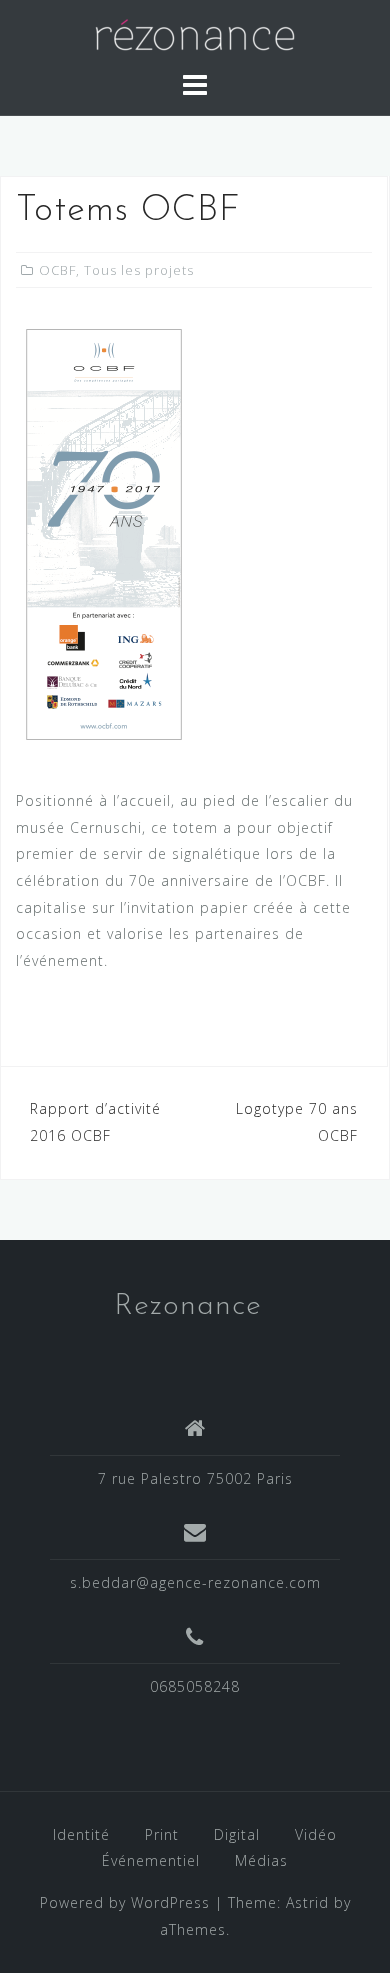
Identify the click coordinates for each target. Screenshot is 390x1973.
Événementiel (151, 1860)
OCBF (57, 270)
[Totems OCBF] (104, 536)
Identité (81, 1834)
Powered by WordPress (125, 1902)
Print (162, 1834)
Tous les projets (139, 270)
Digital (237, 1834)
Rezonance (188, 1306)
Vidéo (316, 1834)
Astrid (307, 1902)
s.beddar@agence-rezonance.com (195, 1582)
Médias (261, 1860)
